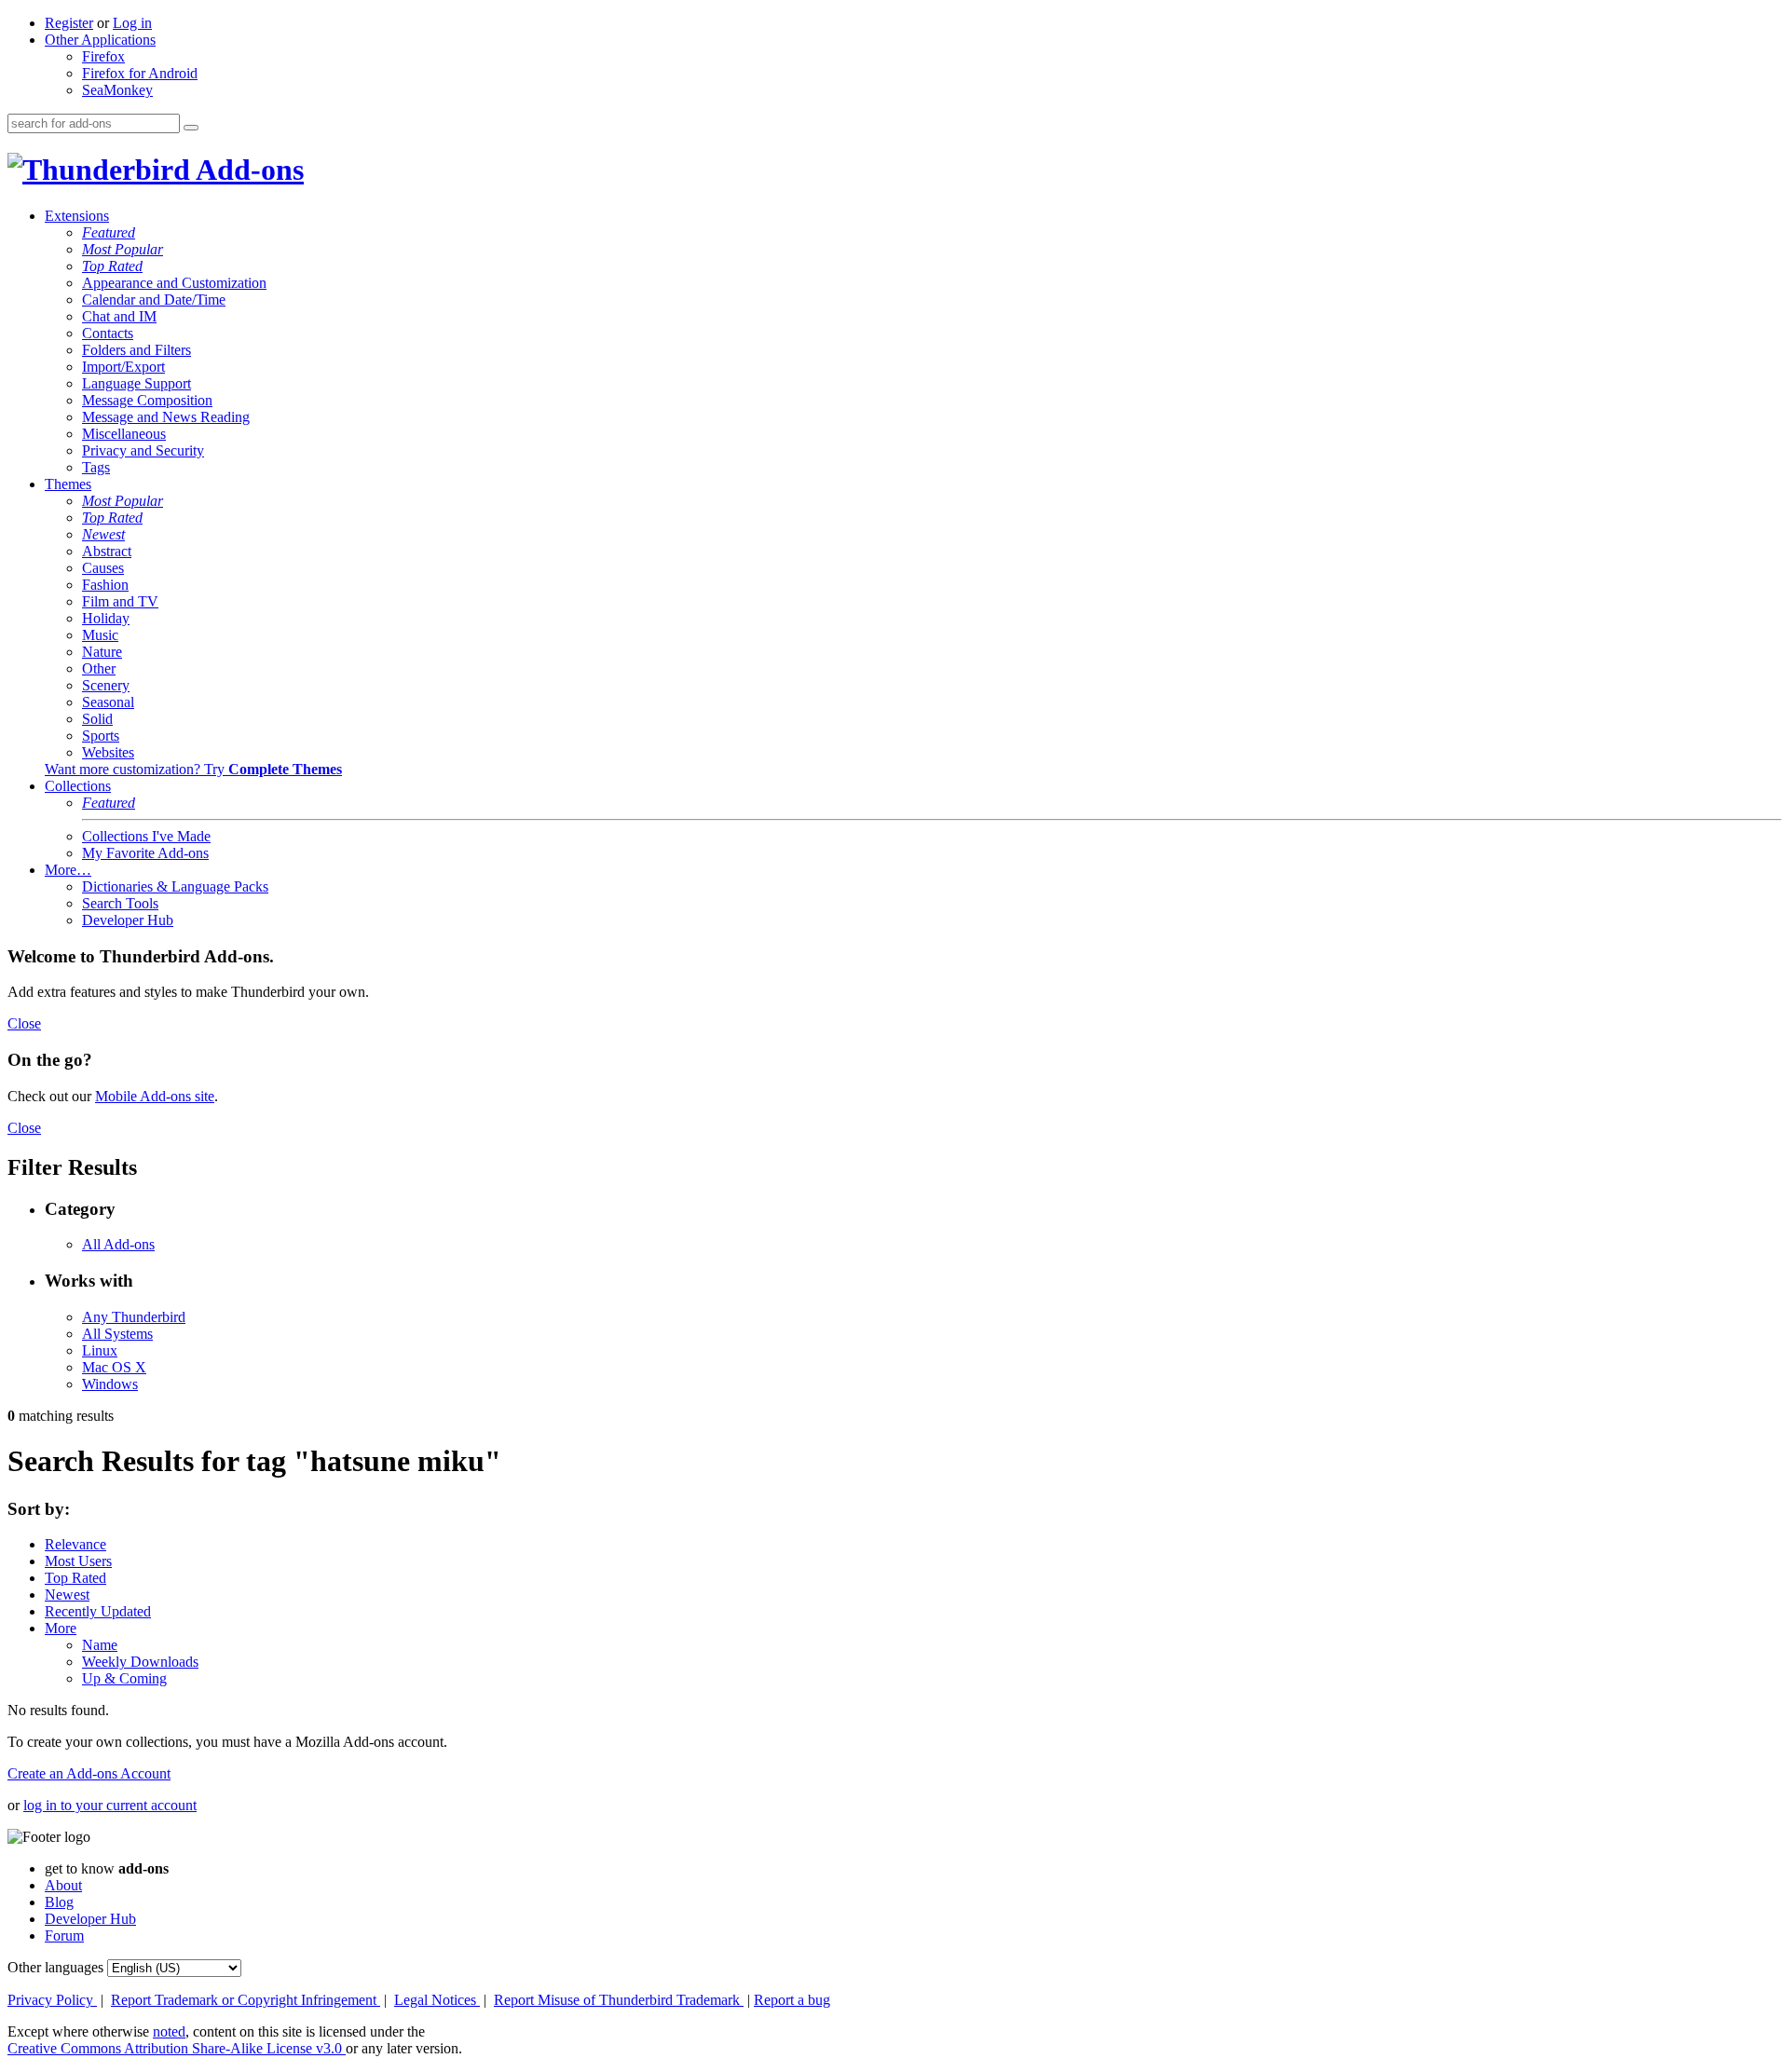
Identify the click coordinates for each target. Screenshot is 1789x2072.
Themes (68, 484)
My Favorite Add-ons (145, 853)
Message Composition (147, 400)
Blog (59, 1902)
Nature (102, 652)
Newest (103, 534)
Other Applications (100, 40)
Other (99, 668)
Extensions (77, 216)
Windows (110, 1384)
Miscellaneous (124, 434)
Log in (132, 23)
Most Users (78, 1561)
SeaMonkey (117, 90)
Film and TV (120, 601)
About (63, 1885)
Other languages (55, 1967)
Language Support (137, 383)
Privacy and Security (143, 450)
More (61, 1628)
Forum (64, 1936)
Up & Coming (124, 1678)
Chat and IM (119, 316)
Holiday (106, 618)
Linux (100, 1350)
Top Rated (112, 266)
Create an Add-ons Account (89, 1773)
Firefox (103, 56)
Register (69, 23)
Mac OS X (114, 1367)
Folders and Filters (137, 350)
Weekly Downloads (140, 1662)
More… (68, 870)
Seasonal (108, 702)
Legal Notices (437, 2000)
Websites (108, 752)
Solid (97, 719)
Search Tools (120, 903)
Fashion (105, 585)
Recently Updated (98, 1611)
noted (169, 2031)
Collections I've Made (146, 836)
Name (100, 1645)
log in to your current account (110, 1805)
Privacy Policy (52, 2000)
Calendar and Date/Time (154, 300)
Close (24, 1023)
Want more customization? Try (193, 769)
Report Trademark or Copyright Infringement (246, 2000)
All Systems (117, 1334)
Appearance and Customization (174, 283)
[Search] (191, 128)
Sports (101, 736)
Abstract (107, 551)
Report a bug (792, 2000)
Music (100, 635)
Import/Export (123, 367)
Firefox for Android (140, 73)
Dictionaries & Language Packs (175, 886)
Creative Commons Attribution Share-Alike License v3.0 (177, 2048)
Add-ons (247, 170)
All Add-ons (118, 1244)
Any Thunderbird (134, 1317)
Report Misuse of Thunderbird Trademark (619, 2000)
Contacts (108, 333)
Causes (103, 568)
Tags (96, 467)
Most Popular (123, 249)
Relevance (75, 1544)
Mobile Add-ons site (155, 1096)
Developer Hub (128, 920)
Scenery (106, 685)
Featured (109, 232)
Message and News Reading (166, 417)
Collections (78, 786)
